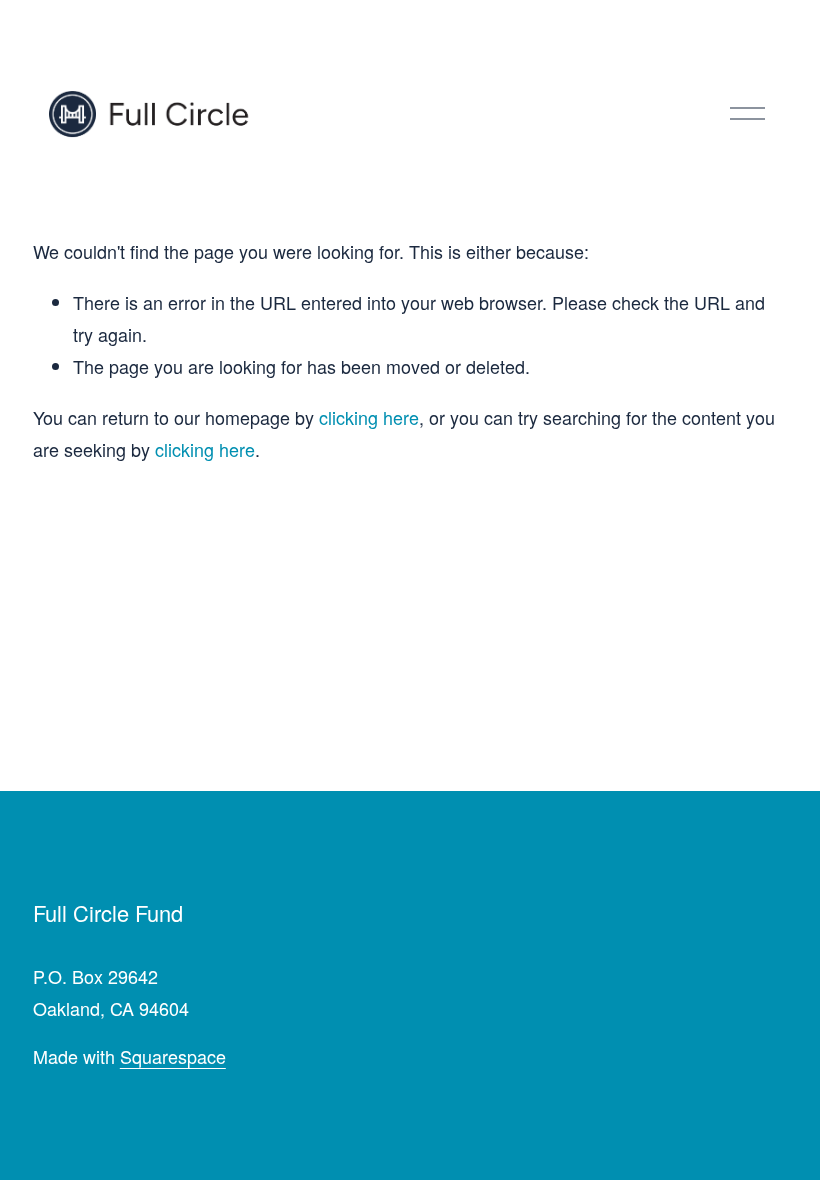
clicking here (369, 417)
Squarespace (173, 1056)
